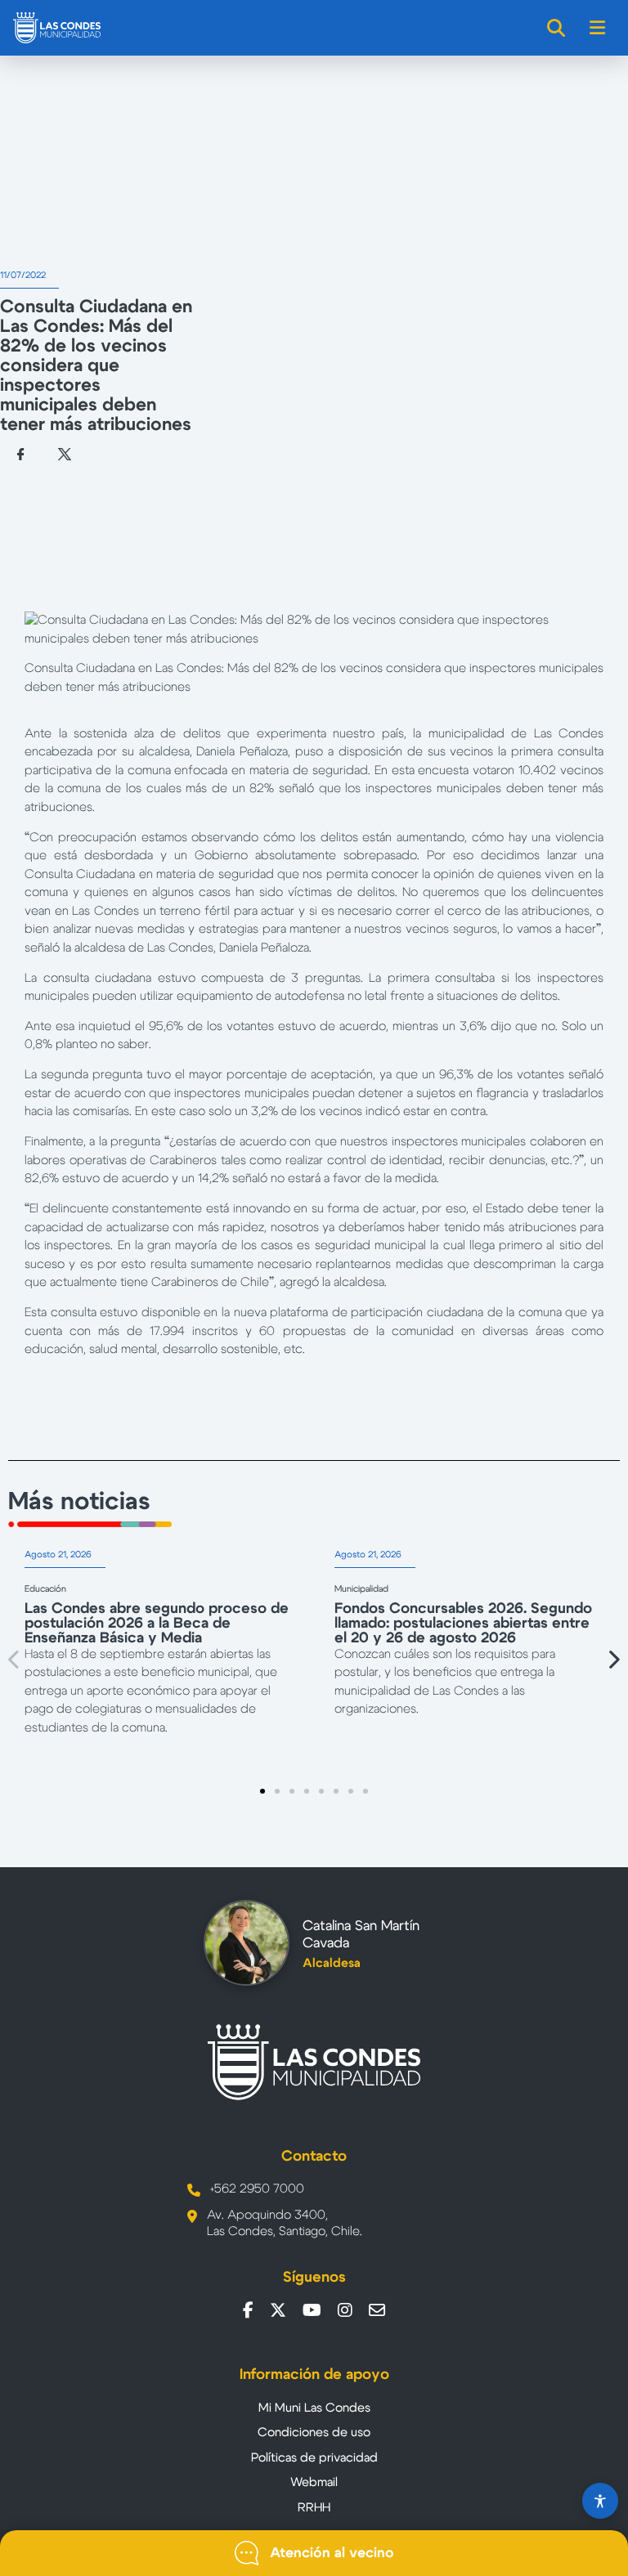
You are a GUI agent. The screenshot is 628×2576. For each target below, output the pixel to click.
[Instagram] (345, 2310)
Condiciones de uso (314, 2433)
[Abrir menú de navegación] (598, 28)
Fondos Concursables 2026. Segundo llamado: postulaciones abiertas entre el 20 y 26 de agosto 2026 (463, 1624)
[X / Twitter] (278, 2310)
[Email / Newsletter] (377, 2310)
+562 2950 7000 (257, 2189)
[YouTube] (312, 2310)
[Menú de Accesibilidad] (600, 2501)
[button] (15, 1659)
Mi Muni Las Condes (314, 2408)
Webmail (314, 2482)
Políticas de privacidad (314, 2458)
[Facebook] (248, 2310)
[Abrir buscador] (557, 28)
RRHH (314, 2508)
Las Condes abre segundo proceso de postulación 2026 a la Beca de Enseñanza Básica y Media (157, 1624)
